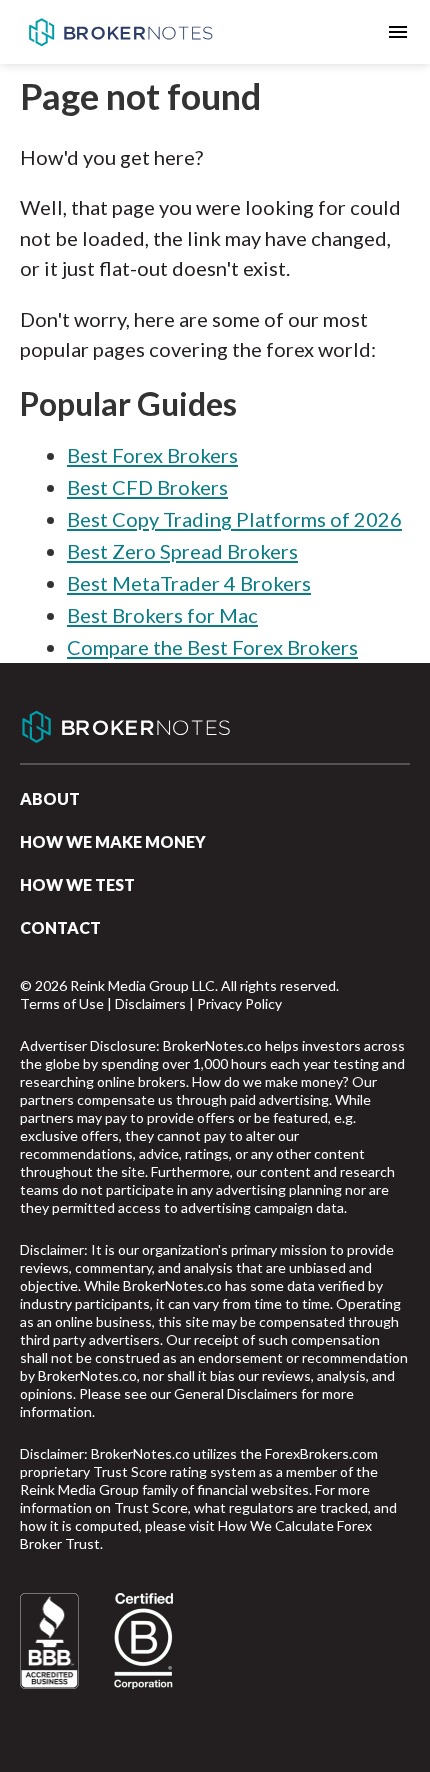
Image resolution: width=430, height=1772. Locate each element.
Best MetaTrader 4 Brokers (189, 583)
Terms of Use (62, 1003)
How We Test (77, 884)
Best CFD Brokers (147, 487)
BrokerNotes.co (120, 32)
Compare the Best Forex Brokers (212, 647)
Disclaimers (150, 1003)
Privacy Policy (239, 1003)
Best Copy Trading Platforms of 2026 (234, 519)
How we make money (113, 841)
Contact (60, 927)
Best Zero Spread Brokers (182, 551)
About (50, 798)
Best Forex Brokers (152, 455)
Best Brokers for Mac (162, 615)
